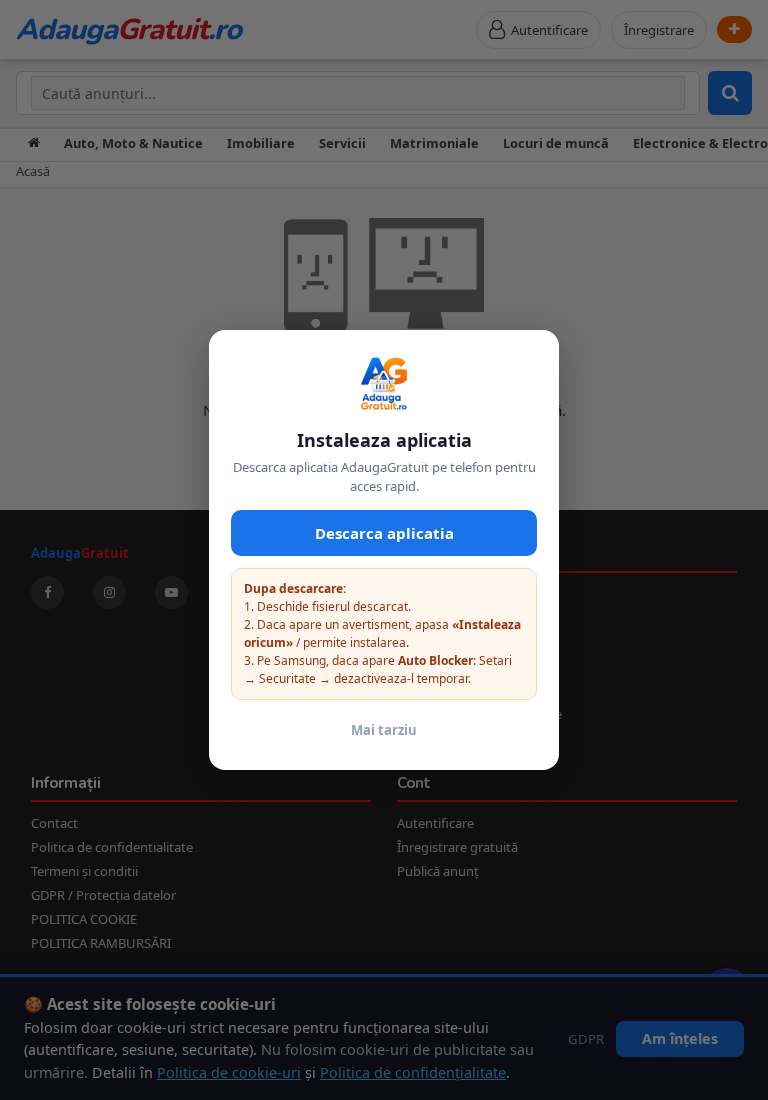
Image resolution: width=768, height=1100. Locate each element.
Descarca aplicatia (384, 533)
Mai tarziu (384, 730)
